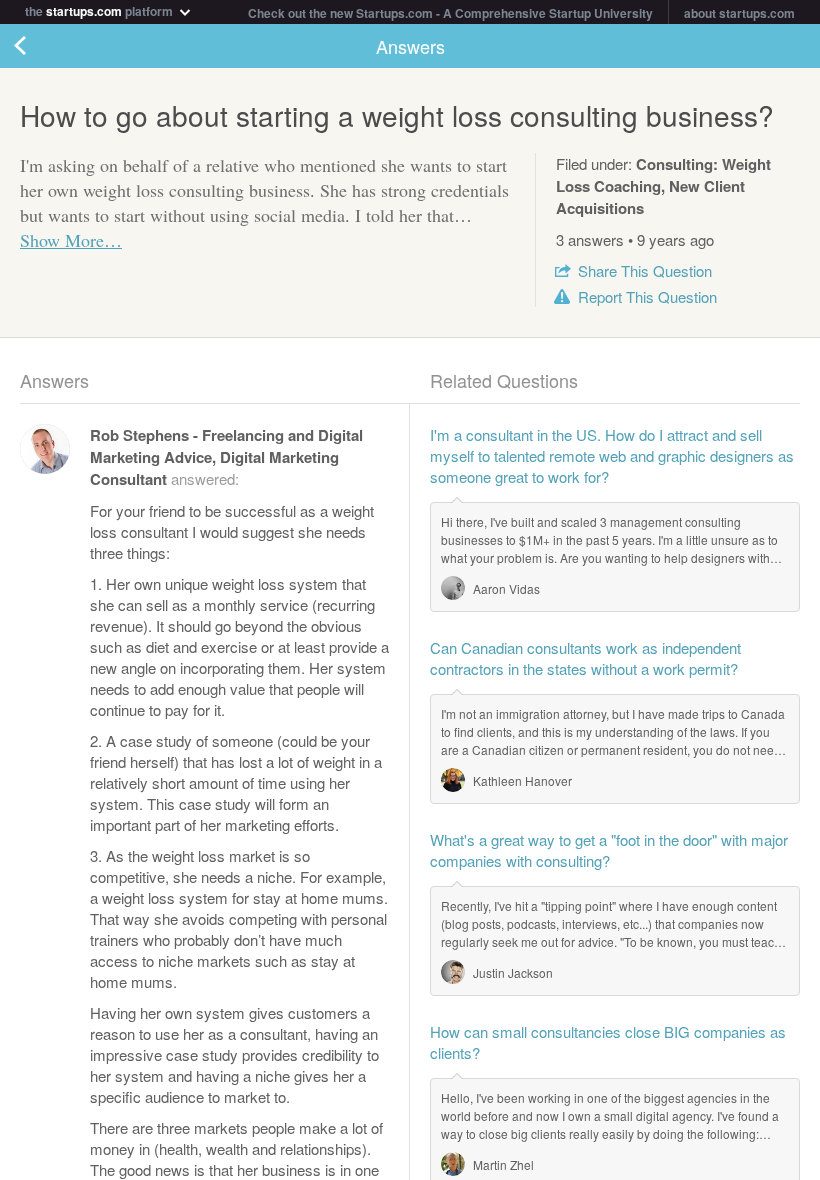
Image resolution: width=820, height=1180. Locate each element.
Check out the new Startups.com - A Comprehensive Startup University (450, 13)
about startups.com (739, 13)
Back (40, 46)
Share (645, 270)
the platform (100, 9)
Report (647, 296)
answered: (226, 456)
